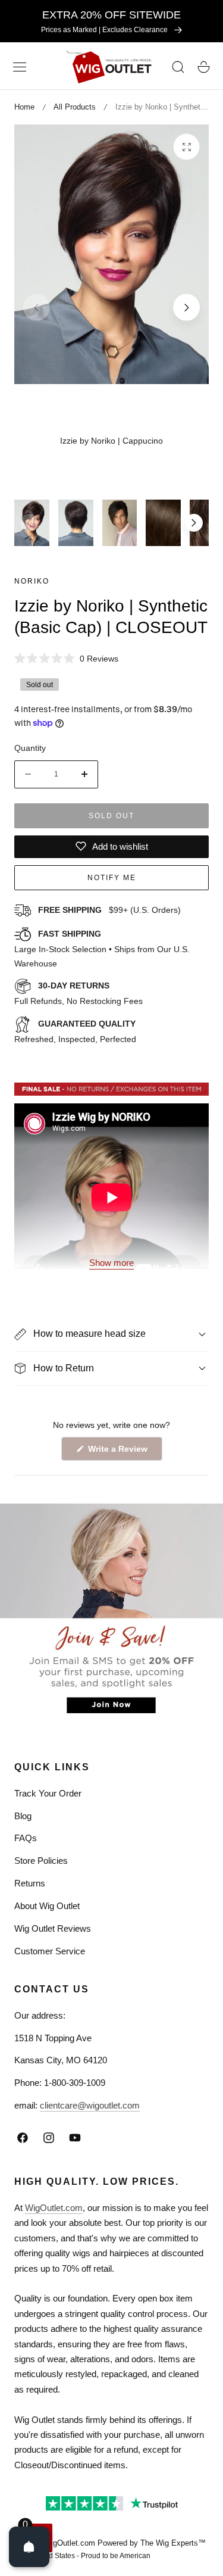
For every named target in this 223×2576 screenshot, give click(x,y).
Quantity (30, 748)
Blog (23, 1816)
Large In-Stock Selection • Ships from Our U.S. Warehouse (102, 949)
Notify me (112, 878)
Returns (30, 1883)
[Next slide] (186, 308)
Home (24, 107)
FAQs (26, 1838)
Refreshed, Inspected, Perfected (75, 1031)
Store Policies (41, 1861)
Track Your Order (48, 1793)
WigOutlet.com (54, 2208)
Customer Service (50, 1951)
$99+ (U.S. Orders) (109, 910)
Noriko (32, 581)
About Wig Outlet (47, 1906)
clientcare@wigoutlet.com (90, 2105)
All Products (75, 107)
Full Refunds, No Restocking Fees (78, 993)
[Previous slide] (37, 308)
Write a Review (120, 1452)
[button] (20, 67)
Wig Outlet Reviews (53, 1928)
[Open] (29, 2547)
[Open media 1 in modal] (186, 147)
